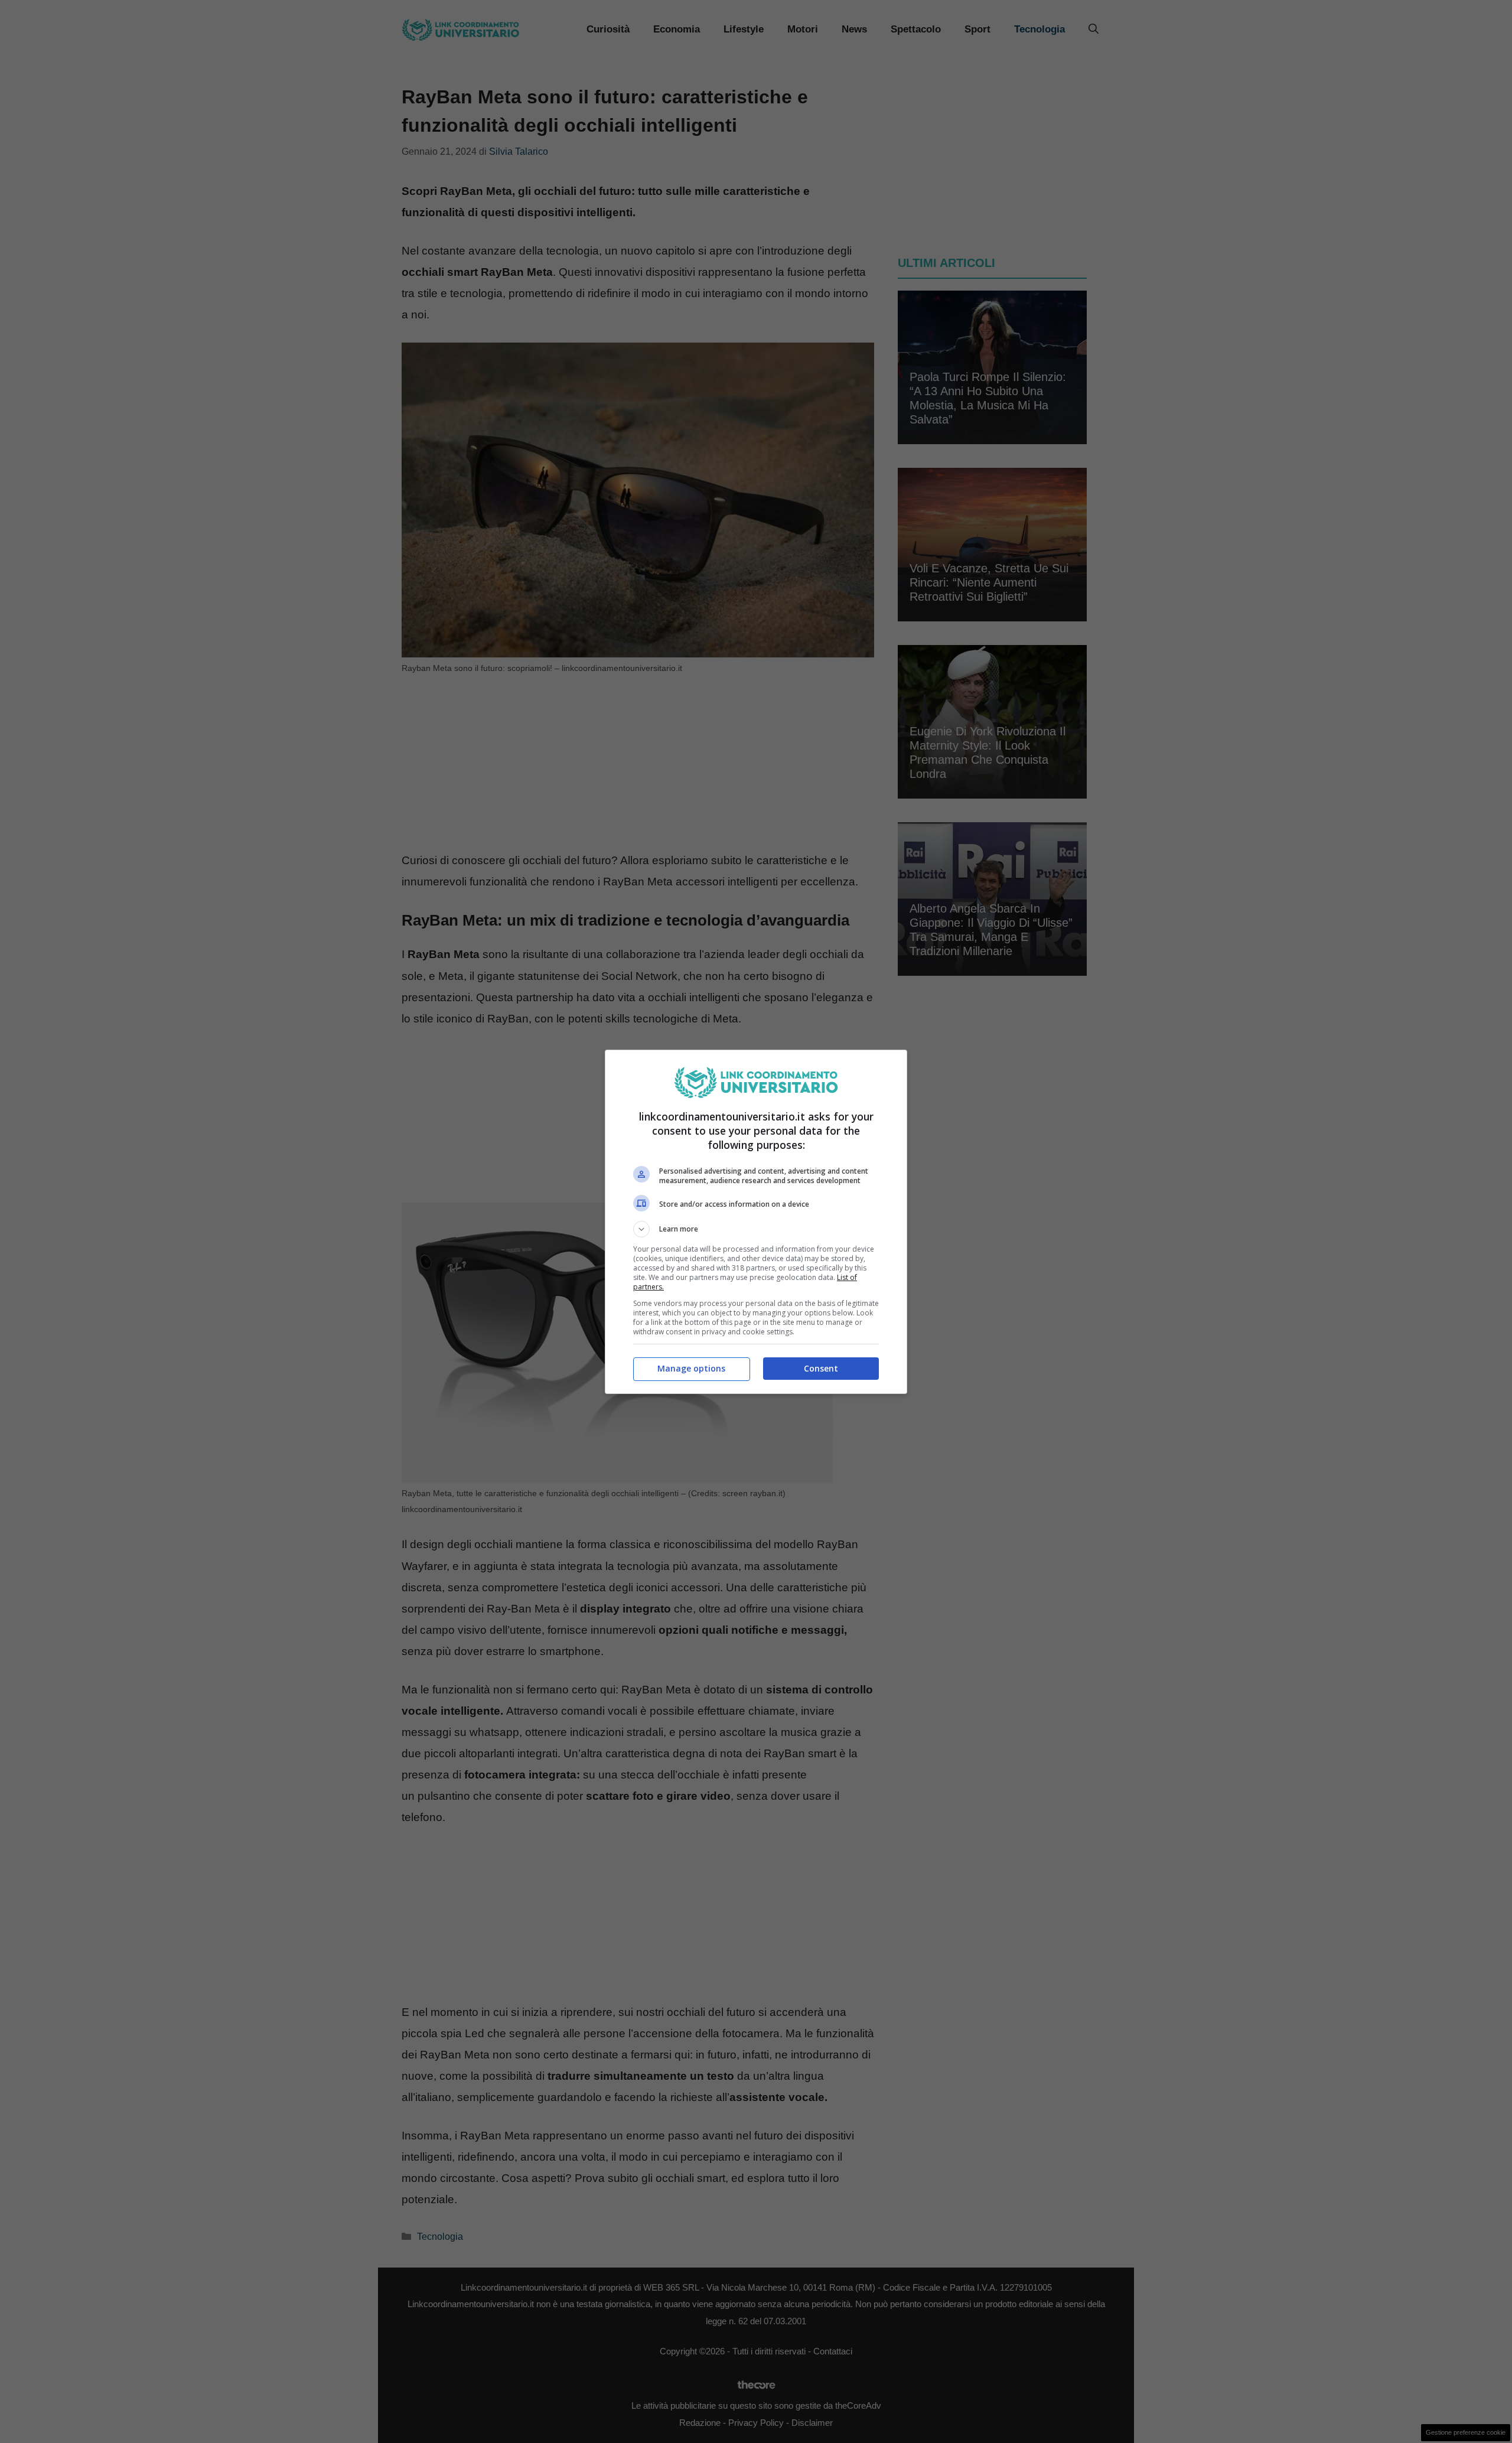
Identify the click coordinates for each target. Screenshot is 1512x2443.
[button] (756, 1229)
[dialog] (756, 1222)
